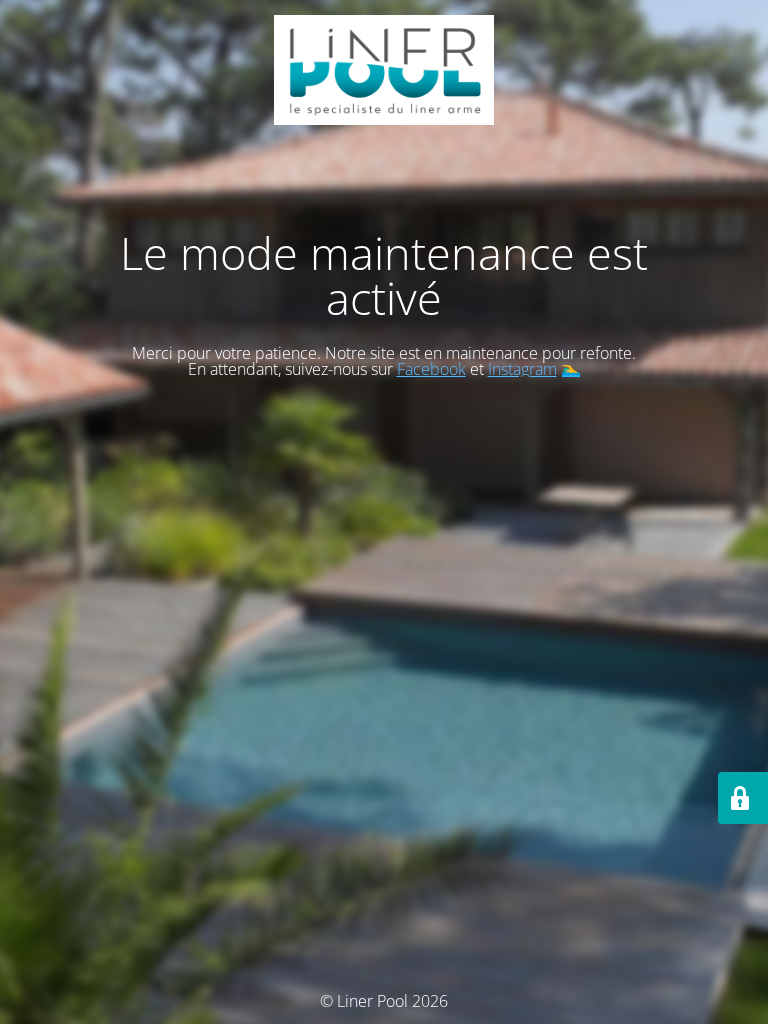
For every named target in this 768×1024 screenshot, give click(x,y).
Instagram (522, 369)
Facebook (431, 369)
